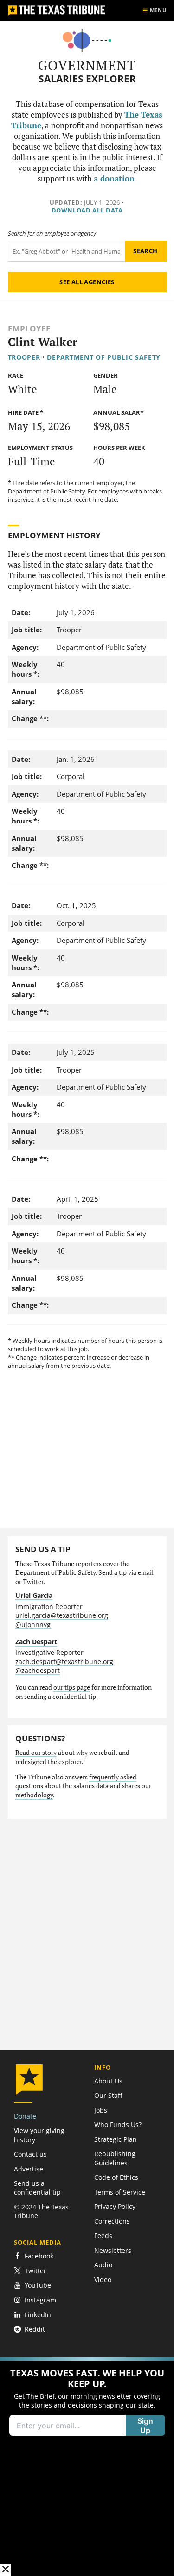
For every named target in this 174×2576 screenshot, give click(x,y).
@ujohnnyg (33, 1625)
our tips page (72, 1687)
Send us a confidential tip (37, 2188)
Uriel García (34, 1595)
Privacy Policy (115, 2206)
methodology (34, 1795)
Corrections (112, 2221)
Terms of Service (120, 2192)
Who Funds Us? (118, 2124)
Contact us (30, 2154)
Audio (103, 2265)
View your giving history (39, 2135)
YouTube (38, 2285)
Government (87, 65)
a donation (114, 179)
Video (103, 2280)
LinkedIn (38, 2315)
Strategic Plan (116, 2139)
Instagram (40, 2300)
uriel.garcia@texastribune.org (62, 1615)
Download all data (87, 210)
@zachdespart (38, 1670)
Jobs (101, 2110)
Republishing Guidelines (115, 2158)
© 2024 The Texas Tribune (41, 2211)
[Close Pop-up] (6, 2570)
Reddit (35, 2329)
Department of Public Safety (104, 357)
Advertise (29, 2169)
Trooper (24, 357)
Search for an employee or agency (52, 234)
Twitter (35, 2271)
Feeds (103, 2236)
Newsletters (113, 2250)
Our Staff (108, 2095)
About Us (108, 2081)
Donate (25, 2116)
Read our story (36, 1753)
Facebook (39, 2256)
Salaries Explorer (87, 79)
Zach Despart (36, 1642)
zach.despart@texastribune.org (64, 1662)
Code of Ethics (116, 2177)
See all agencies (87, 282)
